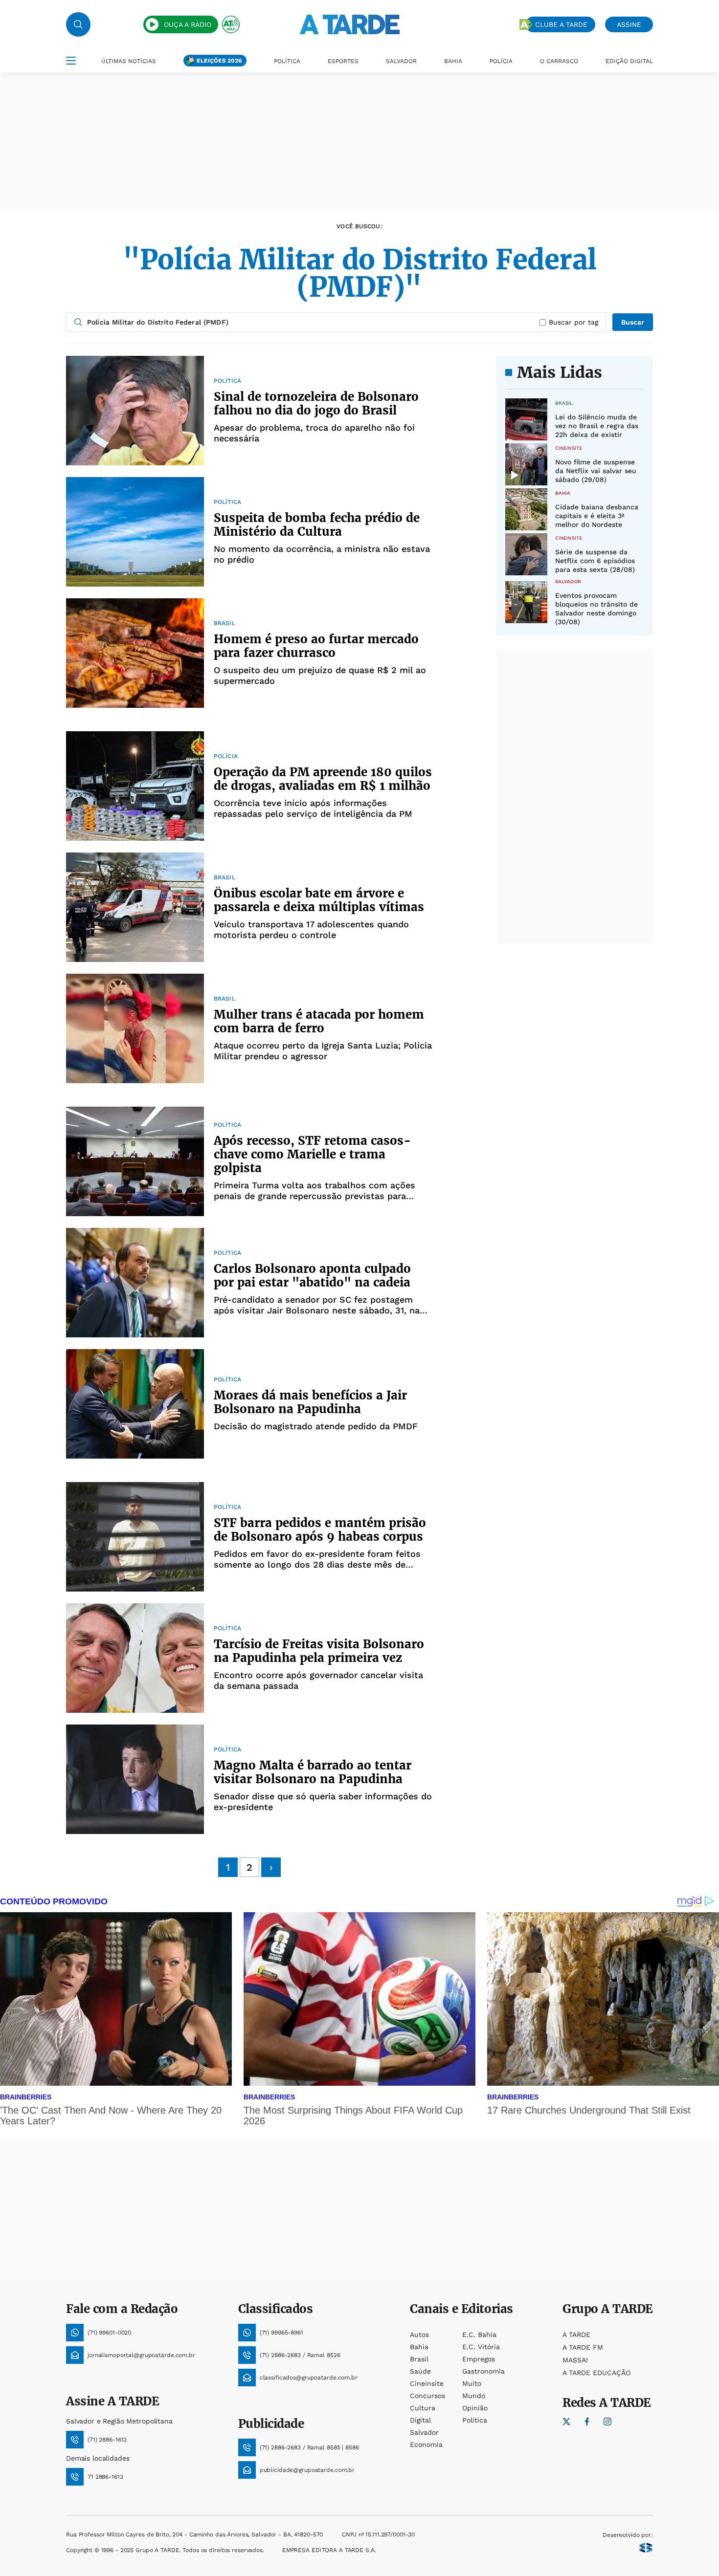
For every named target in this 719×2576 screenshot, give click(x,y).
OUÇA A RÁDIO (188, 24)
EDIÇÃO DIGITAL (629, 61)
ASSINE (629, 24)
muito (472, 2383)
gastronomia (483, 2371)
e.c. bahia (479, 2335)
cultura (423, 2408)
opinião (475, 2408)
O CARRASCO (559, 61)
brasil (419, 2359)
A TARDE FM (583, 2347)
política (475, 2420)
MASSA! (575, 2360)
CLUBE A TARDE (561, 24)
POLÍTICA (287, 61)
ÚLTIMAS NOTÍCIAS (129, 61)
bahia (419, 2347)
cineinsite (427, 2383)
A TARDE (576, 2335)
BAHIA (453, 61)
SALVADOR (401, 61)
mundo (474, 2396)
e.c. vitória (481, 2347)
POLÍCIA (501, 61)
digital (420, 2420)
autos (419, 2335)
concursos (427, 2396)
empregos (479, 2359)
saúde (420, 2371)
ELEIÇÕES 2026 (219, 61)
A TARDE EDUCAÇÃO (596, 2373)
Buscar (633, 322)
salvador (424, 2432)
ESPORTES (343, 61)
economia (426, 2445)
